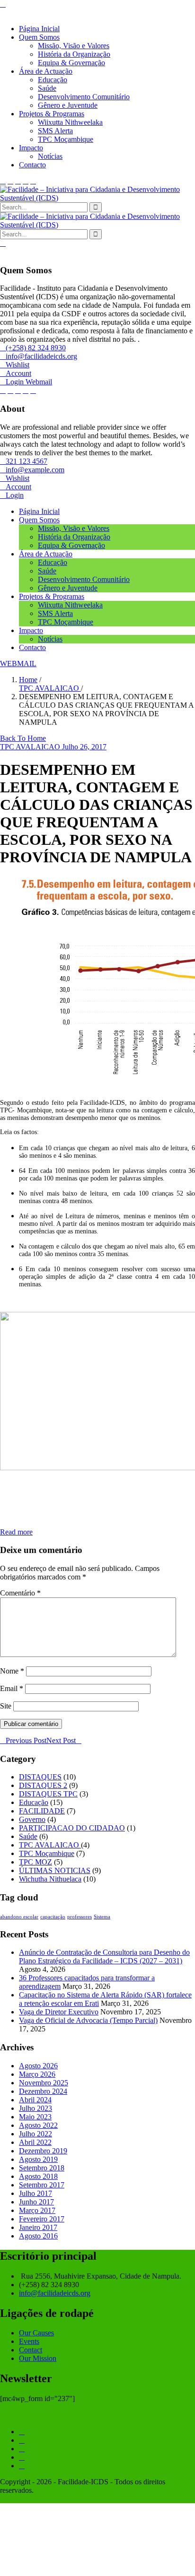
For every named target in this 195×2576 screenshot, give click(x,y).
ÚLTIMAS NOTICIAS (55, 1870)
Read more (16, 1532)
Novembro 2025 (44, 2083)
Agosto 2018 (38, 2176)
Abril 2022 (35, 2142)
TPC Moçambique (66, 139)
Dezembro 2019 (43, 2151)
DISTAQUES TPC (48, 1794)
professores (80, 1917)
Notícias (50, 156)
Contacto (32, 165)
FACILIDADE (42, 1811)
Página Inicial (39, 29)
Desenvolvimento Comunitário (84, 97)
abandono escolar (19, 1917)
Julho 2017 (35, 2193)
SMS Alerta (55, 131)
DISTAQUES (40, 1777)
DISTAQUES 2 (43, 1785)
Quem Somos (39, 37)
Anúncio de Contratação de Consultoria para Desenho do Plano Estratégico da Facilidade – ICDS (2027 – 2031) (104, 1956)
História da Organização (74, 54)
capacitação (53, 1917)
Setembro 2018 (42, 2168)
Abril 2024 (35, 2100)
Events (29, 2341)
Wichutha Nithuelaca (50, 1879)
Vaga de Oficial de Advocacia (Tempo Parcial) (88, 2020)
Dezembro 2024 (43, 2091)
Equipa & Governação (71, 63)
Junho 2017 (36, 2202)
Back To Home (23, 738)
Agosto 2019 (38, 2159)
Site (6, 1706)
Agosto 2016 (38, 2236)
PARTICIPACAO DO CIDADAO (72, 1828)
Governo (32, 1819)
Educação (53, 80)
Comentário (20, 1593)
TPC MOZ (35, 1862)
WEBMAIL (18, 664)
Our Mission (38, 2358)
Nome (12, 1671)
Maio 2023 (35, 2117)
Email (12, 1688)
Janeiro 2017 (38, 2227)
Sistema (102, 1917)
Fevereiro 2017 (42, 2219)
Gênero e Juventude (68, 105)
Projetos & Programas (52, 114)
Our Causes (36, 2333)
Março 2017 (37, 2210)
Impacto (31, 148)
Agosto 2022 (38, 2125)
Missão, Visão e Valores (74, 46)
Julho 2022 (35, 2134)
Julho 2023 (35, 2108)
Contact (31, 2350)
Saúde (47, 88)
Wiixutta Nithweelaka (70, 122)
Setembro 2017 (42, 2185)
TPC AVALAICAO (50, 688)
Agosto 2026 (38, 2066)
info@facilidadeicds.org (55, 2293)
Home (28, 680)
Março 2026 (37, 2074)
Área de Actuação (46, 71)
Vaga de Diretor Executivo (59, 2012)
